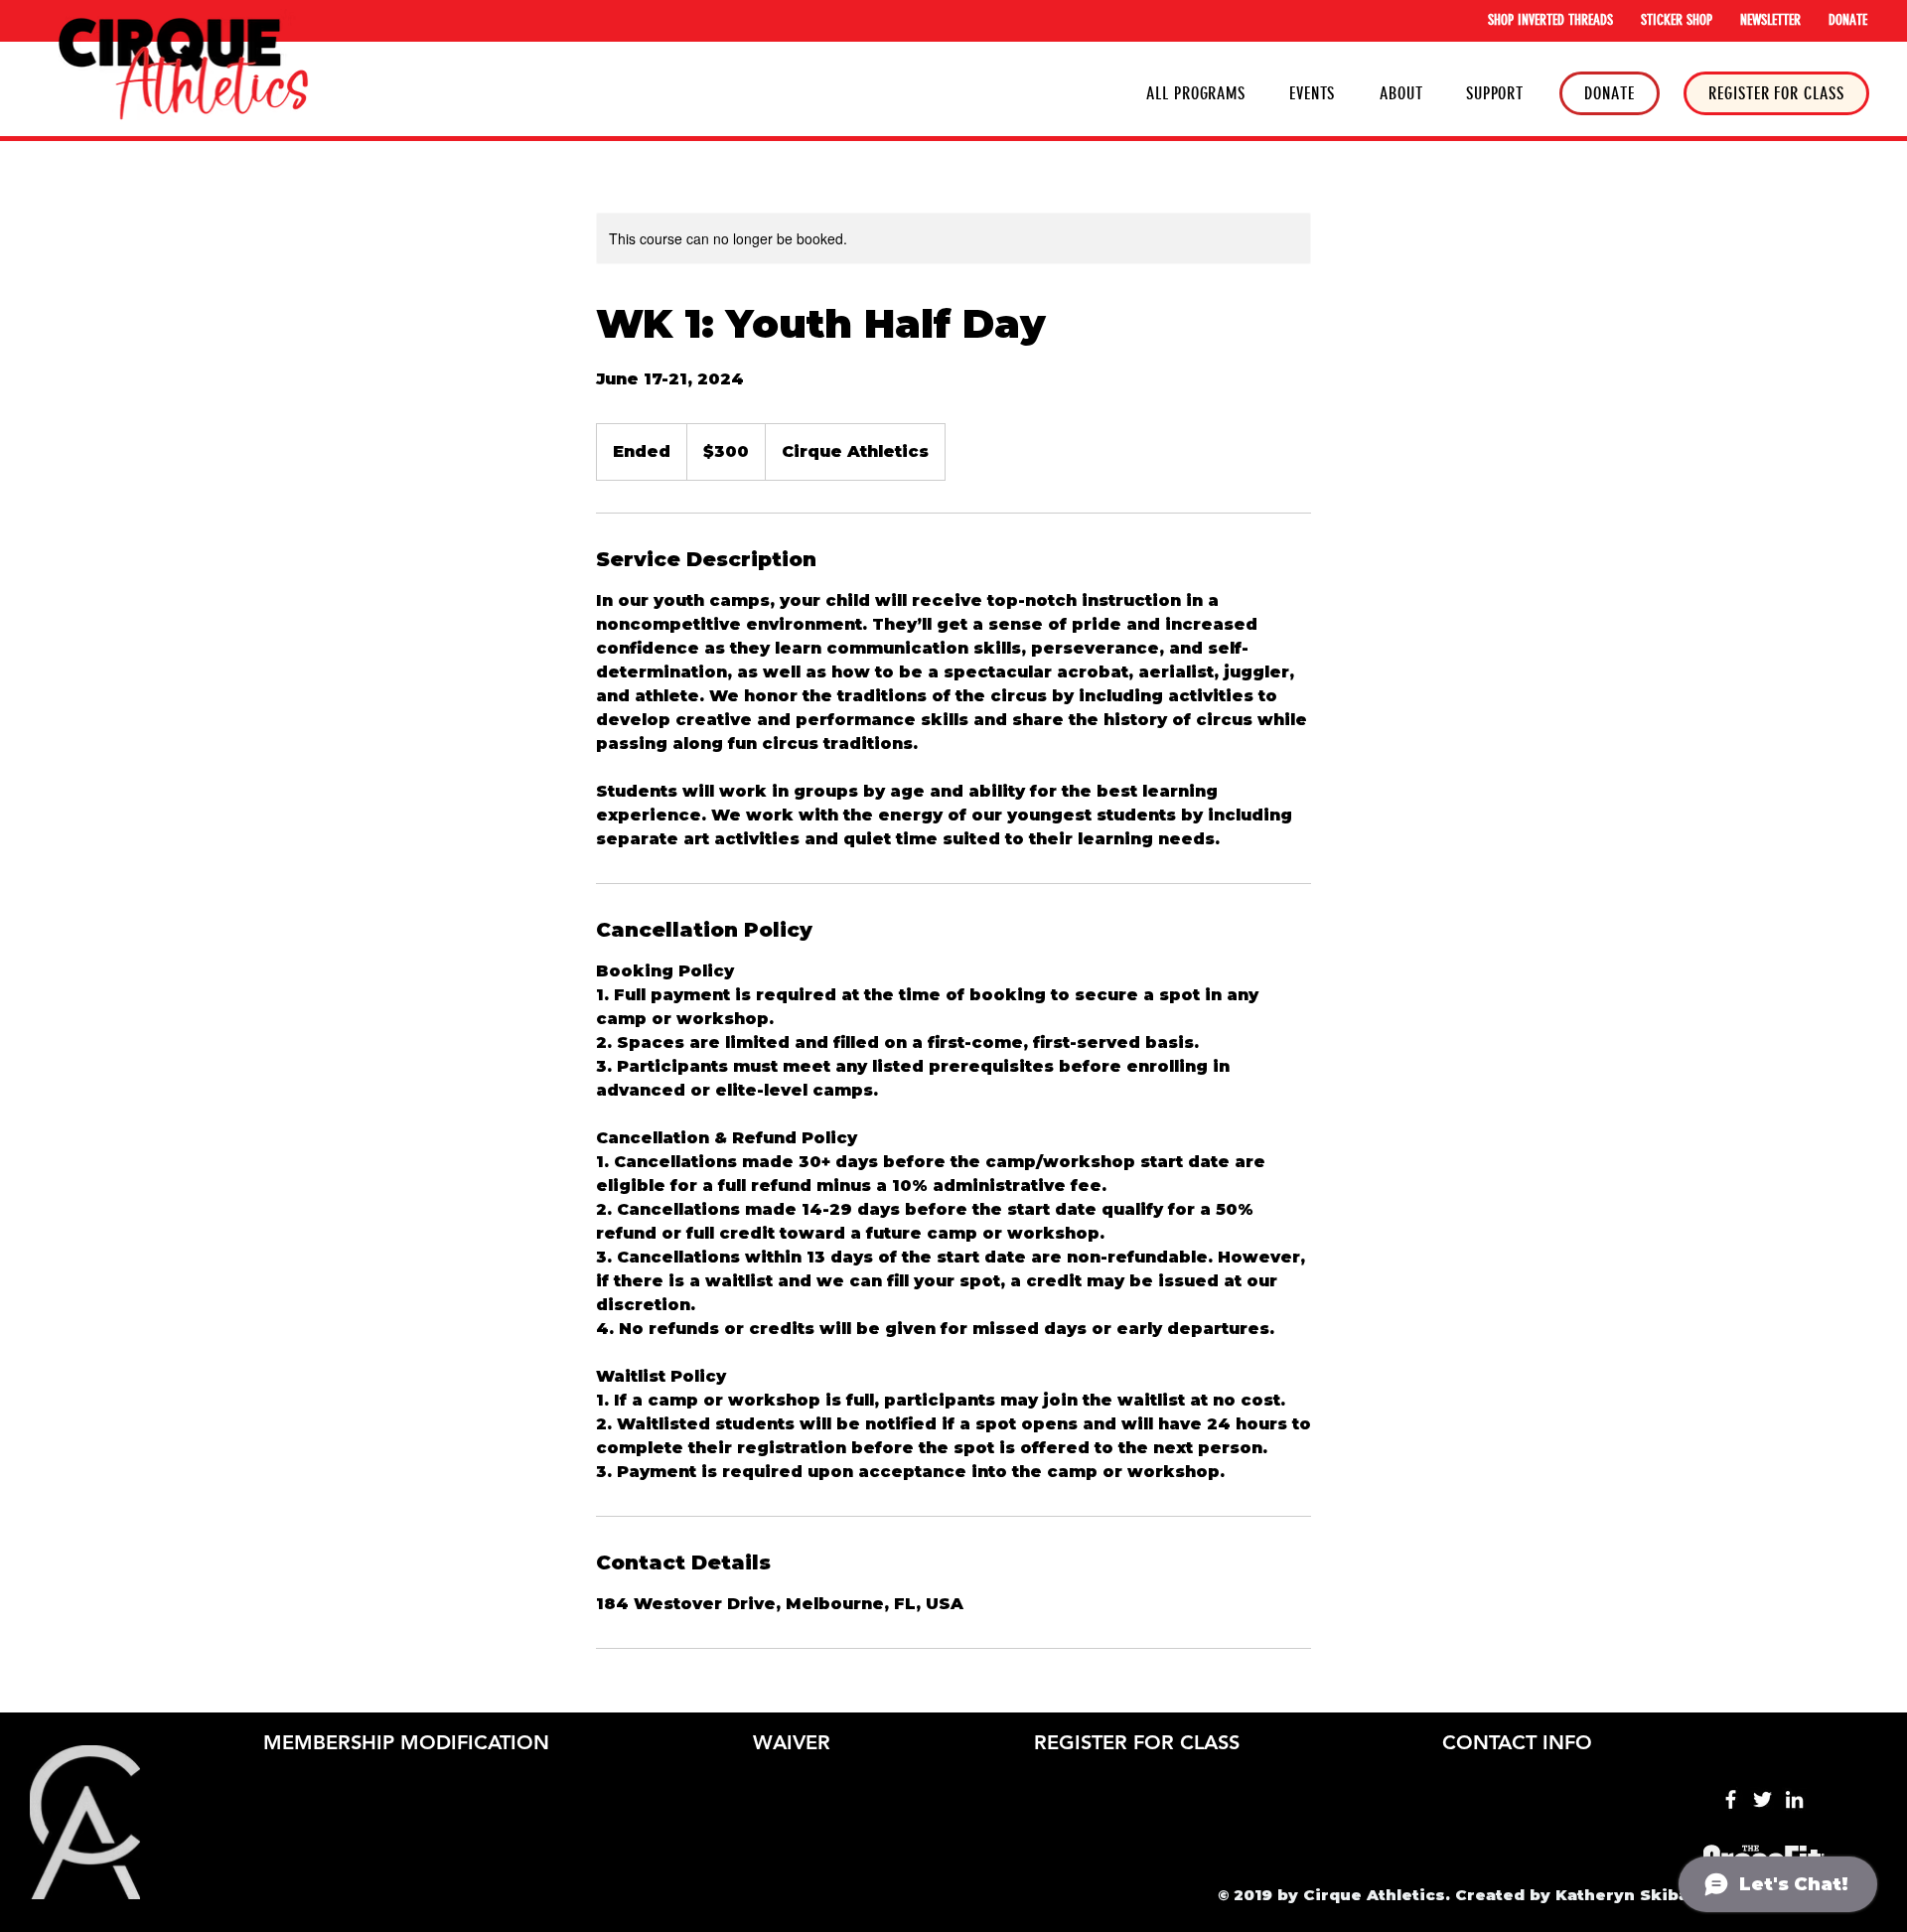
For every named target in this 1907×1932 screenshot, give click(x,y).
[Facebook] (1731, 1799)
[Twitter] (1762, 1799)
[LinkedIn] (1794, 1799)
